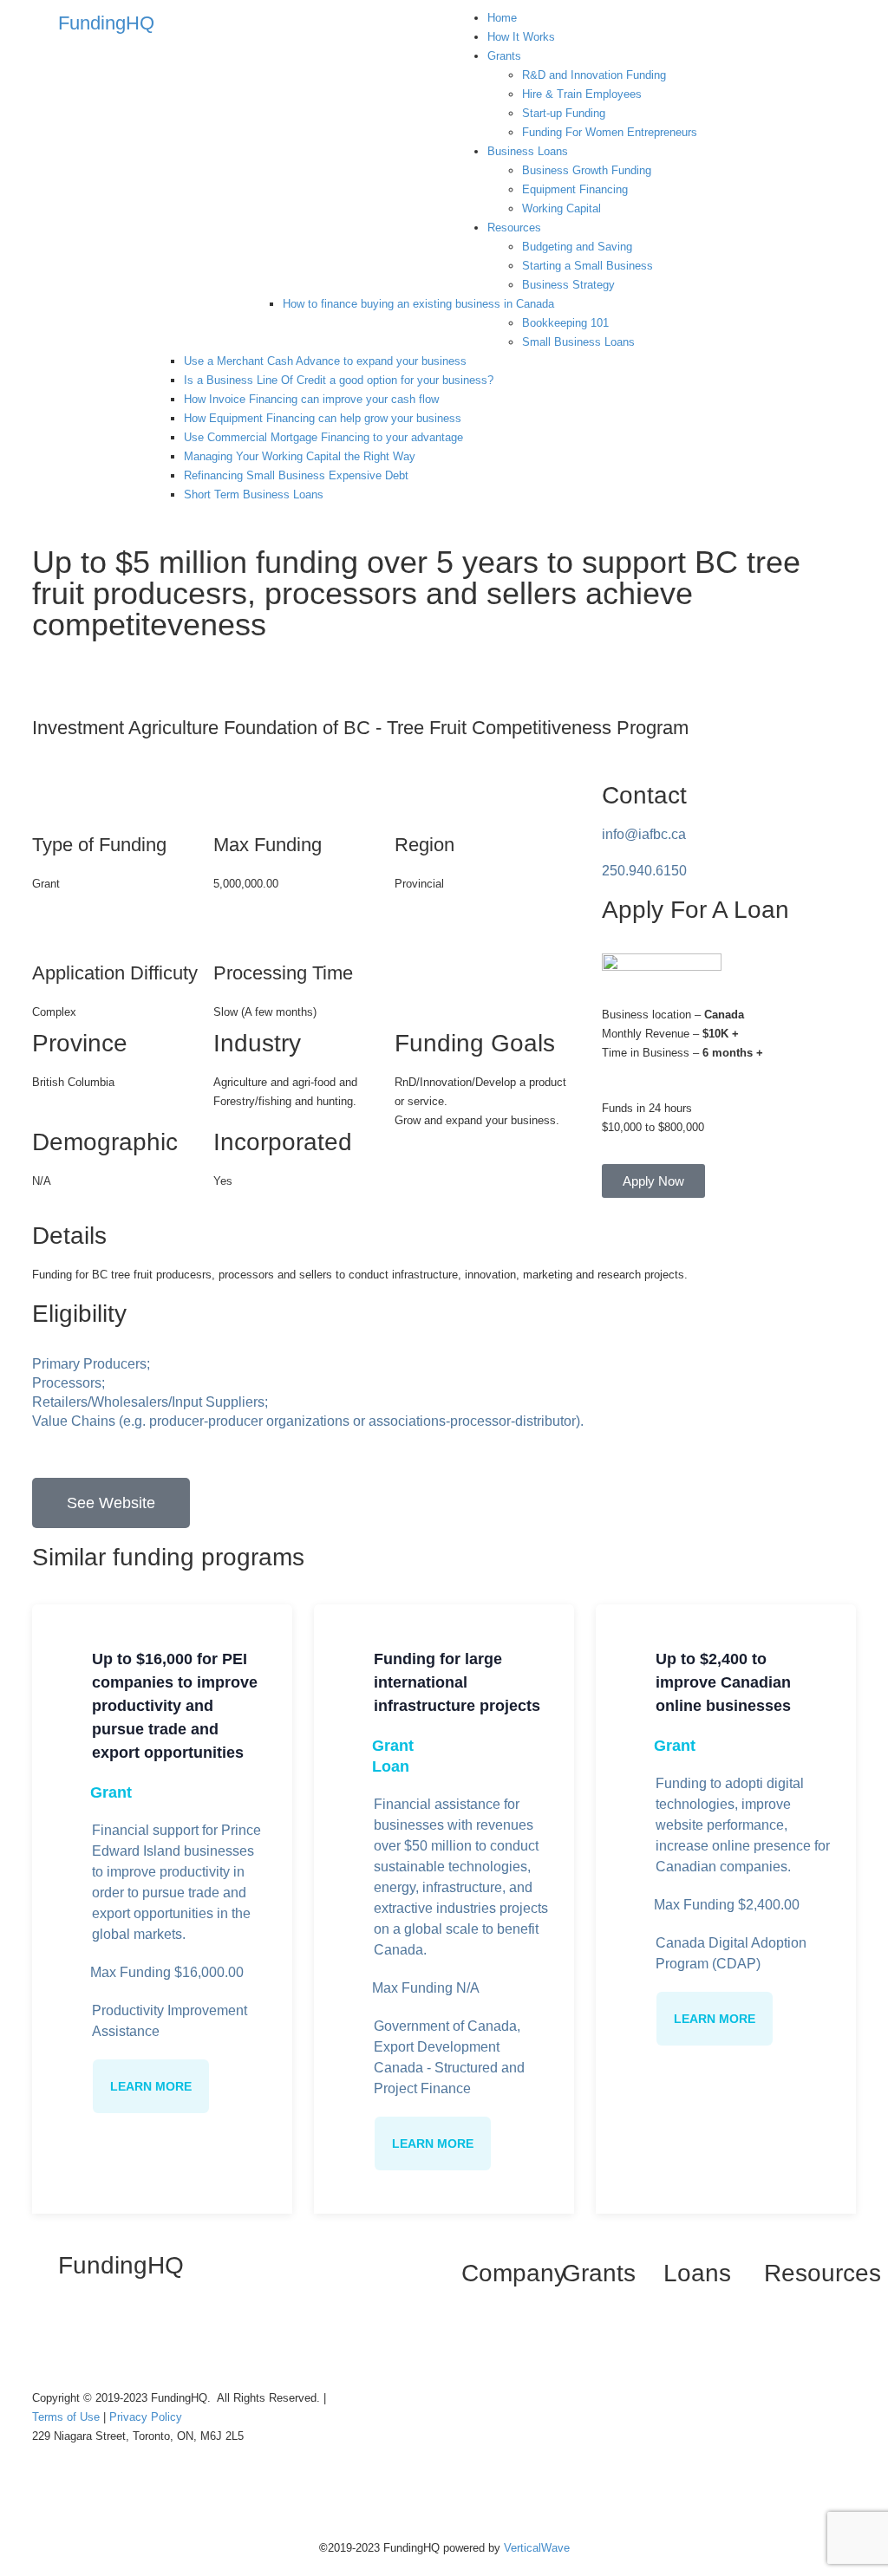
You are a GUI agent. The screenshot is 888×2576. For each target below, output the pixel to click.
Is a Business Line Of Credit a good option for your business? (339, 380)
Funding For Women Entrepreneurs (610, 132)
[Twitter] (101, 2334)
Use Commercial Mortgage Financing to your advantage (323, 437)
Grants (504, 56)
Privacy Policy (146, 2417)
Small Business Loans (578, 342)
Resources (514, 228)
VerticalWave (537, 2548)
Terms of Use (68, 2417)
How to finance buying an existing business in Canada (418, 304)
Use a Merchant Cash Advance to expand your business (325, 361)
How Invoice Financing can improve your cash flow (311, 399)
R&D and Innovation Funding (594, 75)
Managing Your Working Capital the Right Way (300, 456)
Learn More (151, 2086)
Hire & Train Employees (582, 94)
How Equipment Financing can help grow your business (323, 418)
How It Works (521, 37)
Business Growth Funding (587, 170)
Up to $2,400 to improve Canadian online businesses (723, 1682)
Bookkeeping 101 (565, 323)
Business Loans (528, 151)
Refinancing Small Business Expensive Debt (296, 475)
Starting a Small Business (588, 266)
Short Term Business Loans (254, 494)
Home (502, 18)
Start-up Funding (564, 113)
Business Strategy (568, 285)
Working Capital (562, 208)
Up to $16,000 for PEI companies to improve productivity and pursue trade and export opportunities (175, 1706)
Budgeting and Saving (577, 247)
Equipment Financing (575, 189)
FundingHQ (106, 23)
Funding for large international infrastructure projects (457, 1682)
